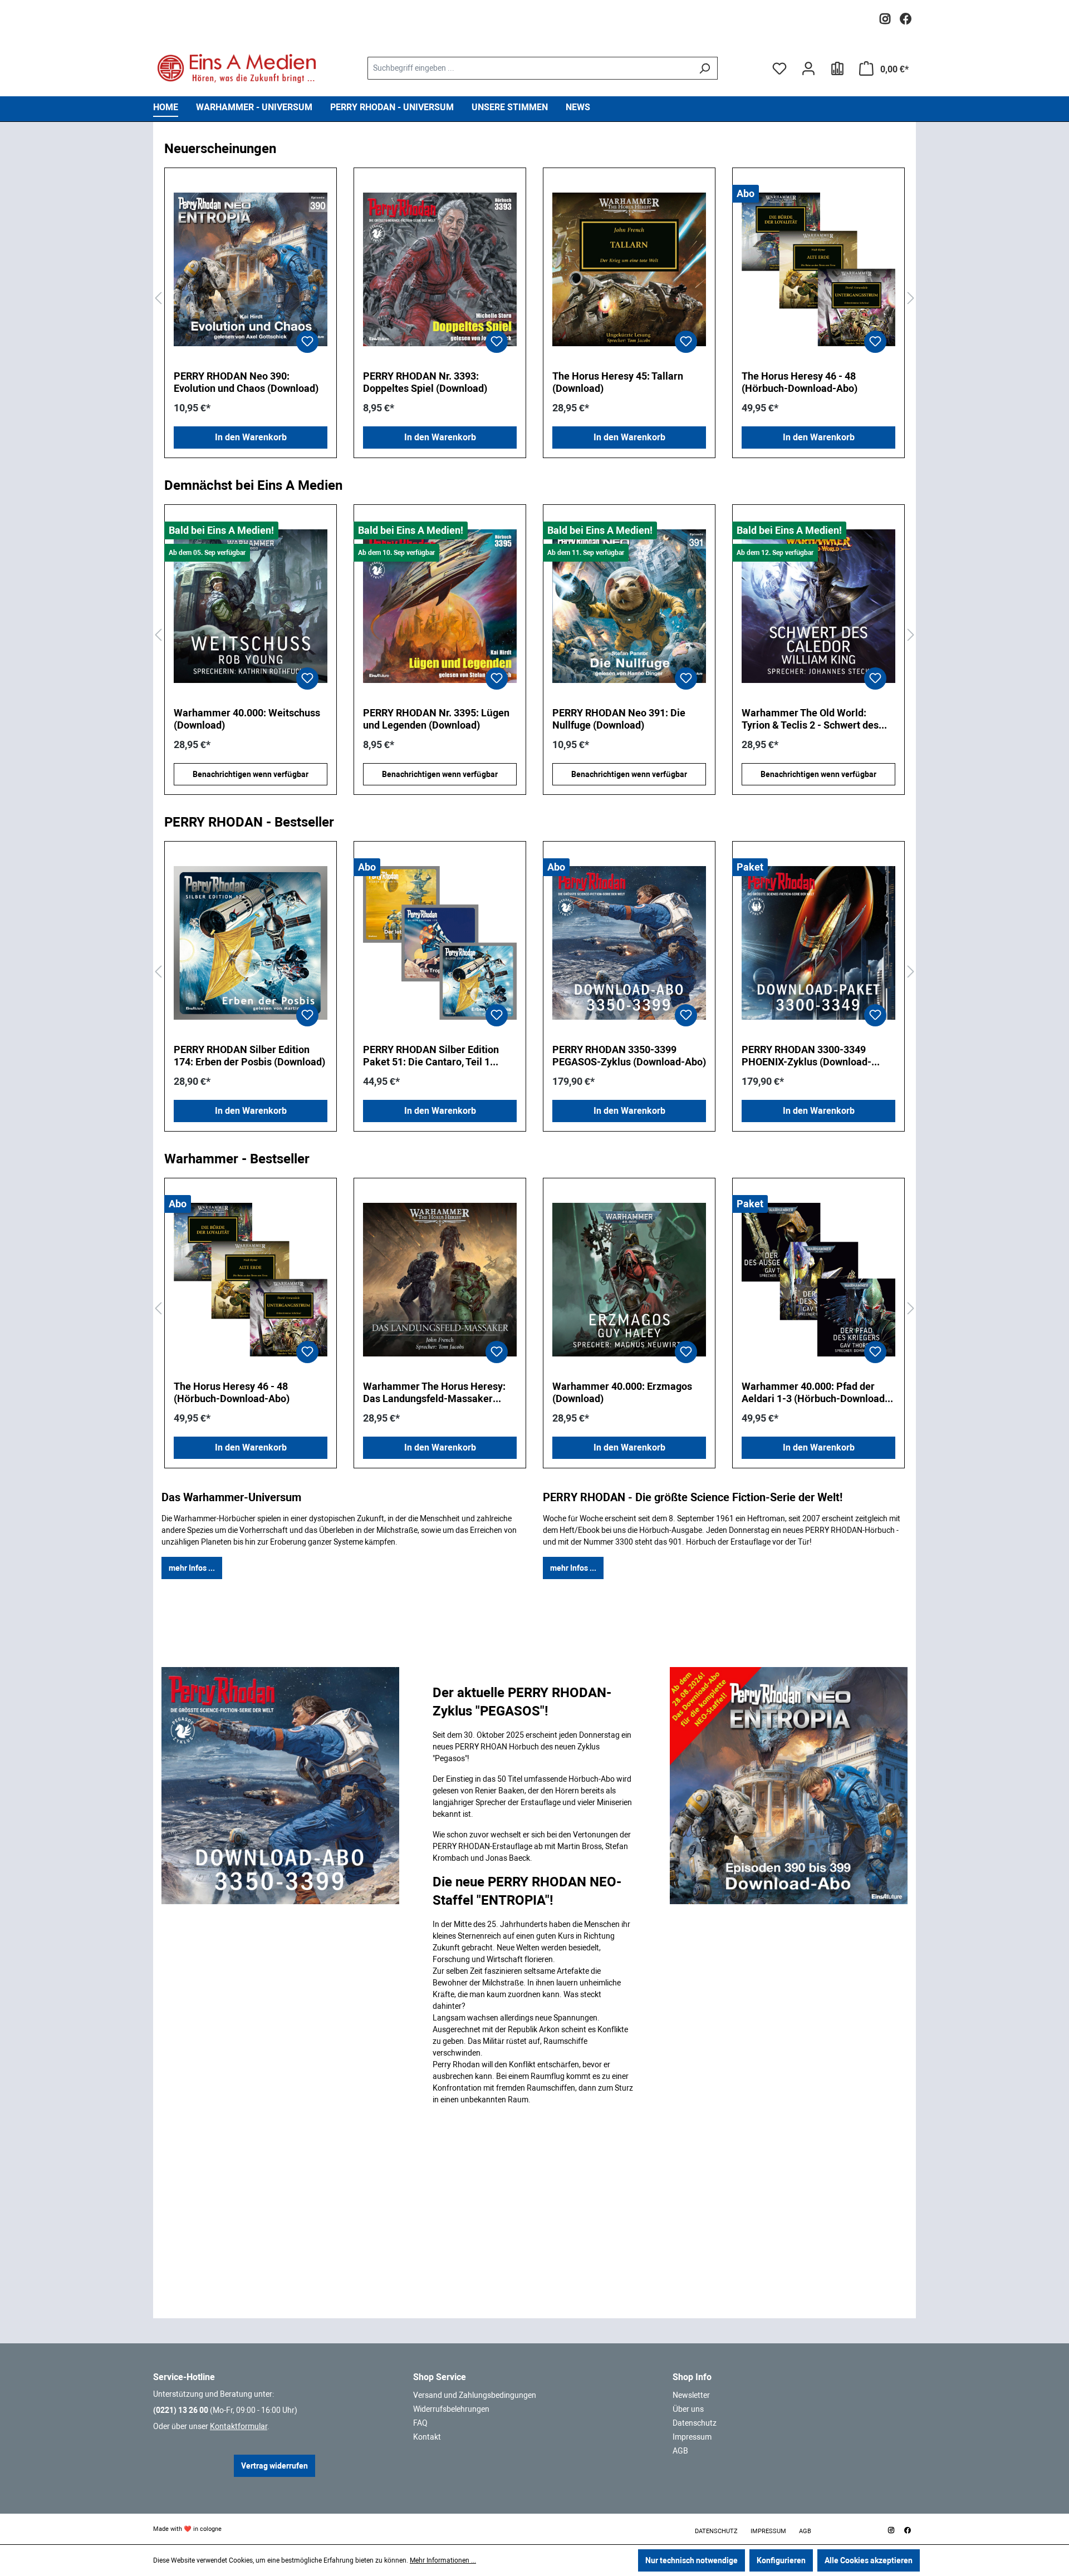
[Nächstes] (911, 299)
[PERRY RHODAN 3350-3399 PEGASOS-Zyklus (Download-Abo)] (629, 943)
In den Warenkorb (251, 437)
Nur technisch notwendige (692, 2560)
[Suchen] (705, 68)
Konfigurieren (781, 2560)
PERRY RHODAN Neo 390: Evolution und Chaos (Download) (246, 382)
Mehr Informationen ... (443, 2560)
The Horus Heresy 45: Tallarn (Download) (618, 382)
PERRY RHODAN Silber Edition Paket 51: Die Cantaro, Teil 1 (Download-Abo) (431, 1056)
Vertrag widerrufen (274, 2466)
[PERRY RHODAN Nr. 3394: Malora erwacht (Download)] (818, 606)
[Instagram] (885, 16)
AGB (680, 2451)
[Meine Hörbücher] (837, 68)
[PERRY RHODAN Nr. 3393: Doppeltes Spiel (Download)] (440, 269)
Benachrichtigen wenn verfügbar (251, 774)
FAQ (420, 2423)
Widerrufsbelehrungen (451, 2409)
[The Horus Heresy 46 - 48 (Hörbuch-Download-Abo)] (818, 269)
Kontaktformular (239, 2426)
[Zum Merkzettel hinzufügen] (307, 342)
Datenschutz (695, 2423)
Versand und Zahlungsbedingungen (475, 2395)
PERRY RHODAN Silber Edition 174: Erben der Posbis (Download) (249, 1056)
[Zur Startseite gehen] (237, 68)
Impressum (692, 2437)
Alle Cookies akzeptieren (869, 2560)
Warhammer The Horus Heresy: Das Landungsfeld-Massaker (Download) (434, 1393)
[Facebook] (906, 16)
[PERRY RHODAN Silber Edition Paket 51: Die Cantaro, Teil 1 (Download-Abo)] (440, 943)
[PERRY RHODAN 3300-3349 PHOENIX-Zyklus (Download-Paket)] (818, 943)
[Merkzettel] (779, 68)
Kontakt (427, 2437)
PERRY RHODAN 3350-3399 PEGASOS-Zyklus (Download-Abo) (629, 1056)
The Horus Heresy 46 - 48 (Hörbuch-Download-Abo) (800, 382)
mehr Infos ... (192, 1568)
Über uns (688, 2409)
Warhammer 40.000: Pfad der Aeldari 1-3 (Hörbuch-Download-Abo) (815, 1393)
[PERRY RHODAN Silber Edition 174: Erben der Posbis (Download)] (251, 943)
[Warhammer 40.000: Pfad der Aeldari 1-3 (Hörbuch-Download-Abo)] (818, 1280)
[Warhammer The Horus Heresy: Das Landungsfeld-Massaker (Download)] (440, 1280)
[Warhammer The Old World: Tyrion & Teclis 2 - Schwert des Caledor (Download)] (629, 606)
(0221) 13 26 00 (181, 2410)
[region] (534, 299)
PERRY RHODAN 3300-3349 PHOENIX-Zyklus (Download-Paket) (806, 1056)
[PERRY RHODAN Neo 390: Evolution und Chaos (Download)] (251, 269)
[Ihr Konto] (808, 68)
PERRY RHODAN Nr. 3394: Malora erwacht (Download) (817, 719)
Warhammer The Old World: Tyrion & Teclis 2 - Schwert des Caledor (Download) (621, 719)
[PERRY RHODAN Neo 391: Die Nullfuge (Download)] (440, 606)
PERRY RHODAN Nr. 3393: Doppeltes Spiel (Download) (425, 382)
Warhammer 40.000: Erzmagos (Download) (622, 1392)
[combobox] (529, 68)
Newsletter (691, 2395)
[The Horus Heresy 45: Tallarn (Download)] (629, 269)
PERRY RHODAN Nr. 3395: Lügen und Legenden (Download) (247, 719)
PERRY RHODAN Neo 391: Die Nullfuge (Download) (430, 719)
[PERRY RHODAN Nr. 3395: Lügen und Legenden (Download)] (251, 606)
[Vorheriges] (158, 299)
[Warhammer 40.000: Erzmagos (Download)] (629, 1280)
